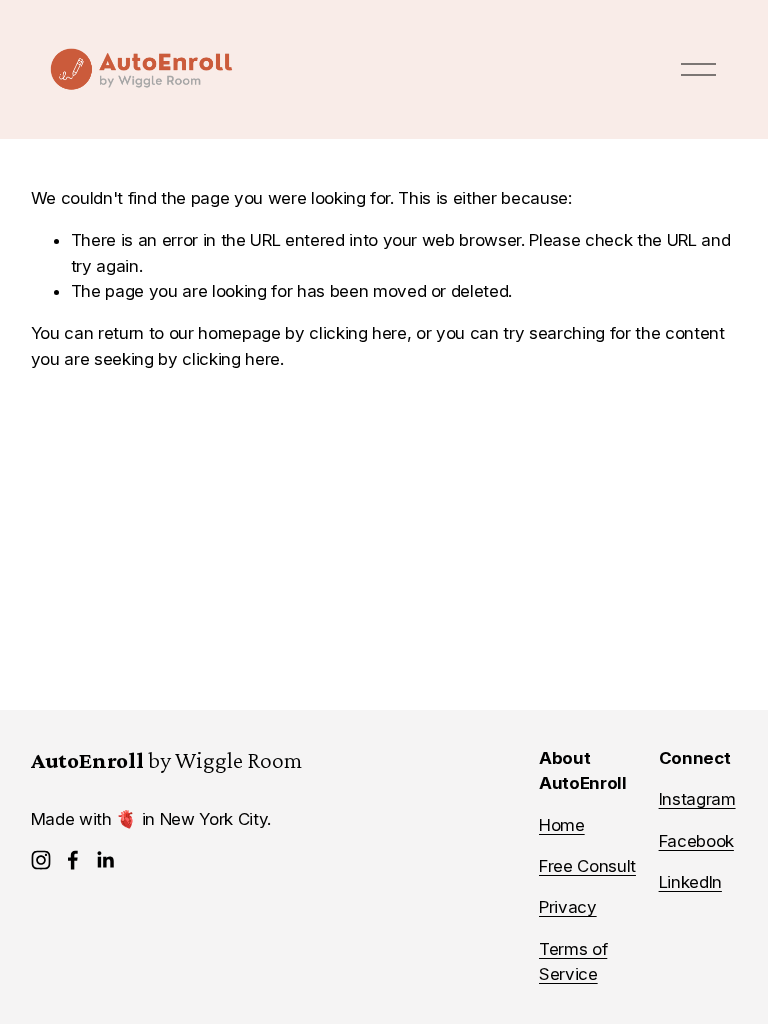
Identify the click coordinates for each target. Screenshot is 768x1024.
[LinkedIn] (105, 860)
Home (562, 825)
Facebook (696, 841)
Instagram (697, 799)
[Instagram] (41, 860)
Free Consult (587, 866)
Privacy (568, 907)
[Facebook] (73, 860)
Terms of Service (573, 961)
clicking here (358, 333)
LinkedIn (690, 882)
